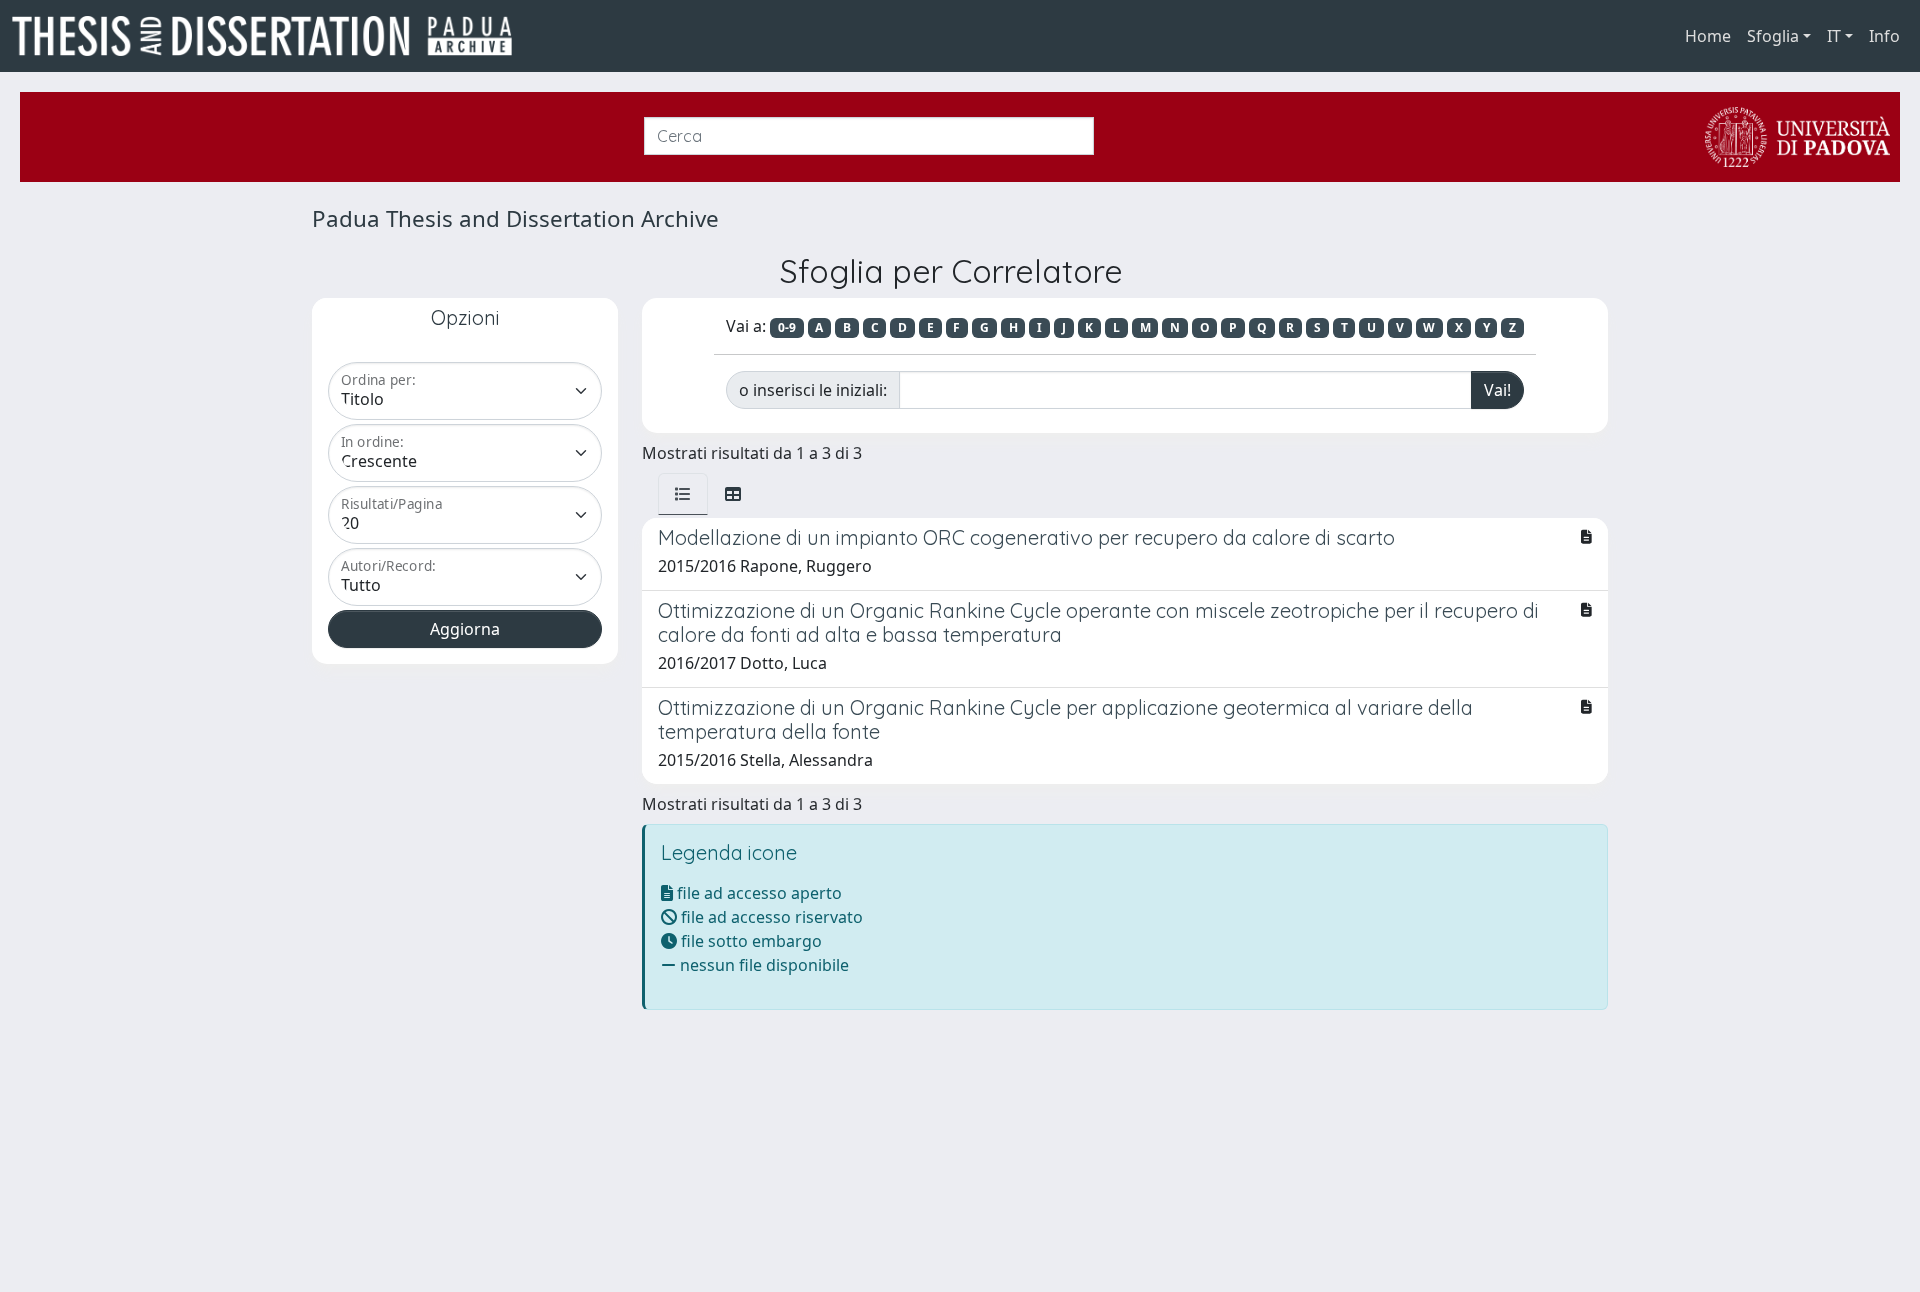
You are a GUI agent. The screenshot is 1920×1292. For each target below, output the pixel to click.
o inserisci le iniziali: (813, 390)
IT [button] (1834, 36)
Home (1708, 36)
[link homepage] (270, 36)
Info (1884, 36)
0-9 (787, 327)
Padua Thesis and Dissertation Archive (515, 218)
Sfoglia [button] (1773, 36)
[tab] (683, 494)
